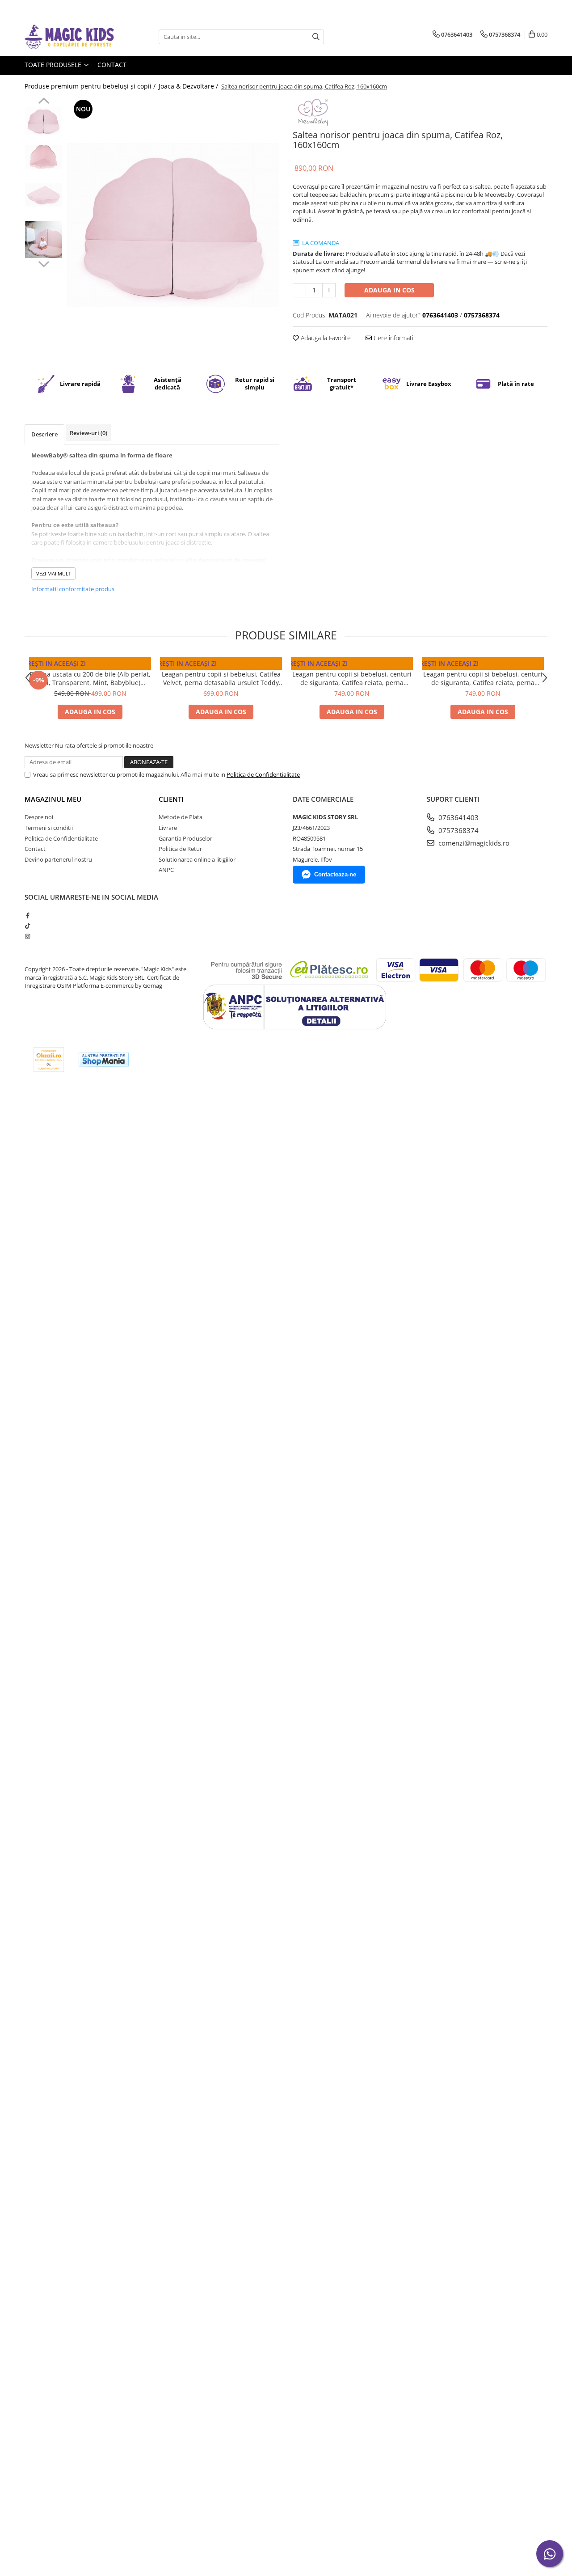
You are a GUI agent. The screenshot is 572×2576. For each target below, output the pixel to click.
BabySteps (221, 665)
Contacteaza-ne (335, 874)
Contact (112, 65)
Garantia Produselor (185, 838)
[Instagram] (27, 936)
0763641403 (458, 817)
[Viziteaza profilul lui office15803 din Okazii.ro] (49, 1060)
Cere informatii (393, 338)
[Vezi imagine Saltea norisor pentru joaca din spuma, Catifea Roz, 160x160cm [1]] (44, 157)
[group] (173, 225)
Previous (44, 102)
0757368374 (458, 830)
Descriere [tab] (44, 434)
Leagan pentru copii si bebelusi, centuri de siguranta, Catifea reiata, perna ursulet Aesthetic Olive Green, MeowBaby (352, 678)
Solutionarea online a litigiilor (197, 859)
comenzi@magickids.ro (473, 843)
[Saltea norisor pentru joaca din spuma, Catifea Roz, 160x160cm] (173, 225)
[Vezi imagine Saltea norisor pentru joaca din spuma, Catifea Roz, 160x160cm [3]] (44, 239)
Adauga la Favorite (325, 338)
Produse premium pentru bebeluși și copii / (91, 86)
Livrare (168, 828)
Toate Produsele (54, 65)
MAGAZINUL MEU (53, 799)
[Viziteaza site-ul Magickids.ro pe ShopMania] (104, 1060)
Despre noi (39, 817)
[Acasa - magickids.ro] (69, 37)
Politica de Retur (180, 849)
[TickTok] (27, 926)
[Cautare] (316, 37)
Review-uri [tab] (88, 433)
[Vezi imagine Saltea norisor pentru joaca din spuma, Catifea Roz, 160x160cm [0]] (44, 121)
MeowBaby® (90, 665)
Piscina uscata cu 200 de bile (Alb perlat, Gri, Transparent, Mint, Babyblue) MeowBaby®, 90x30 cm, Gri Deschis (90, 678)
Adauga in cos (389, 290)
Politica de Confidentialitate (263, 774)
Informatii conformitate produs (73, 589)
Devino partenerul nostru (58, 859)
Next (44, 263)
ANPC (166, 870)
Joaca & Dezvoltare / (189, 86)
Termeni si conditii (49, 828)
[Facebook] (27, 915)
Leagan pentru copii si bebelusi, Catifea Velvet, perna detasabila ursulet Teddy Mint (221, 678)
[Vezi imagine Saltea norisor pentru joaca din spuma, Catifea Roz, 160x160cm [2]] (44, 195)
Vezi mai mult (54, 573)
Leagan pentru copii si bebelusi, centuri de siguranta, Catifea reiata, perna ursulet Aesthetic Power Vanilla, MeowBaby (483, 678)
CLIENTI (171, 799)
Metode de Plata (181, 817)
